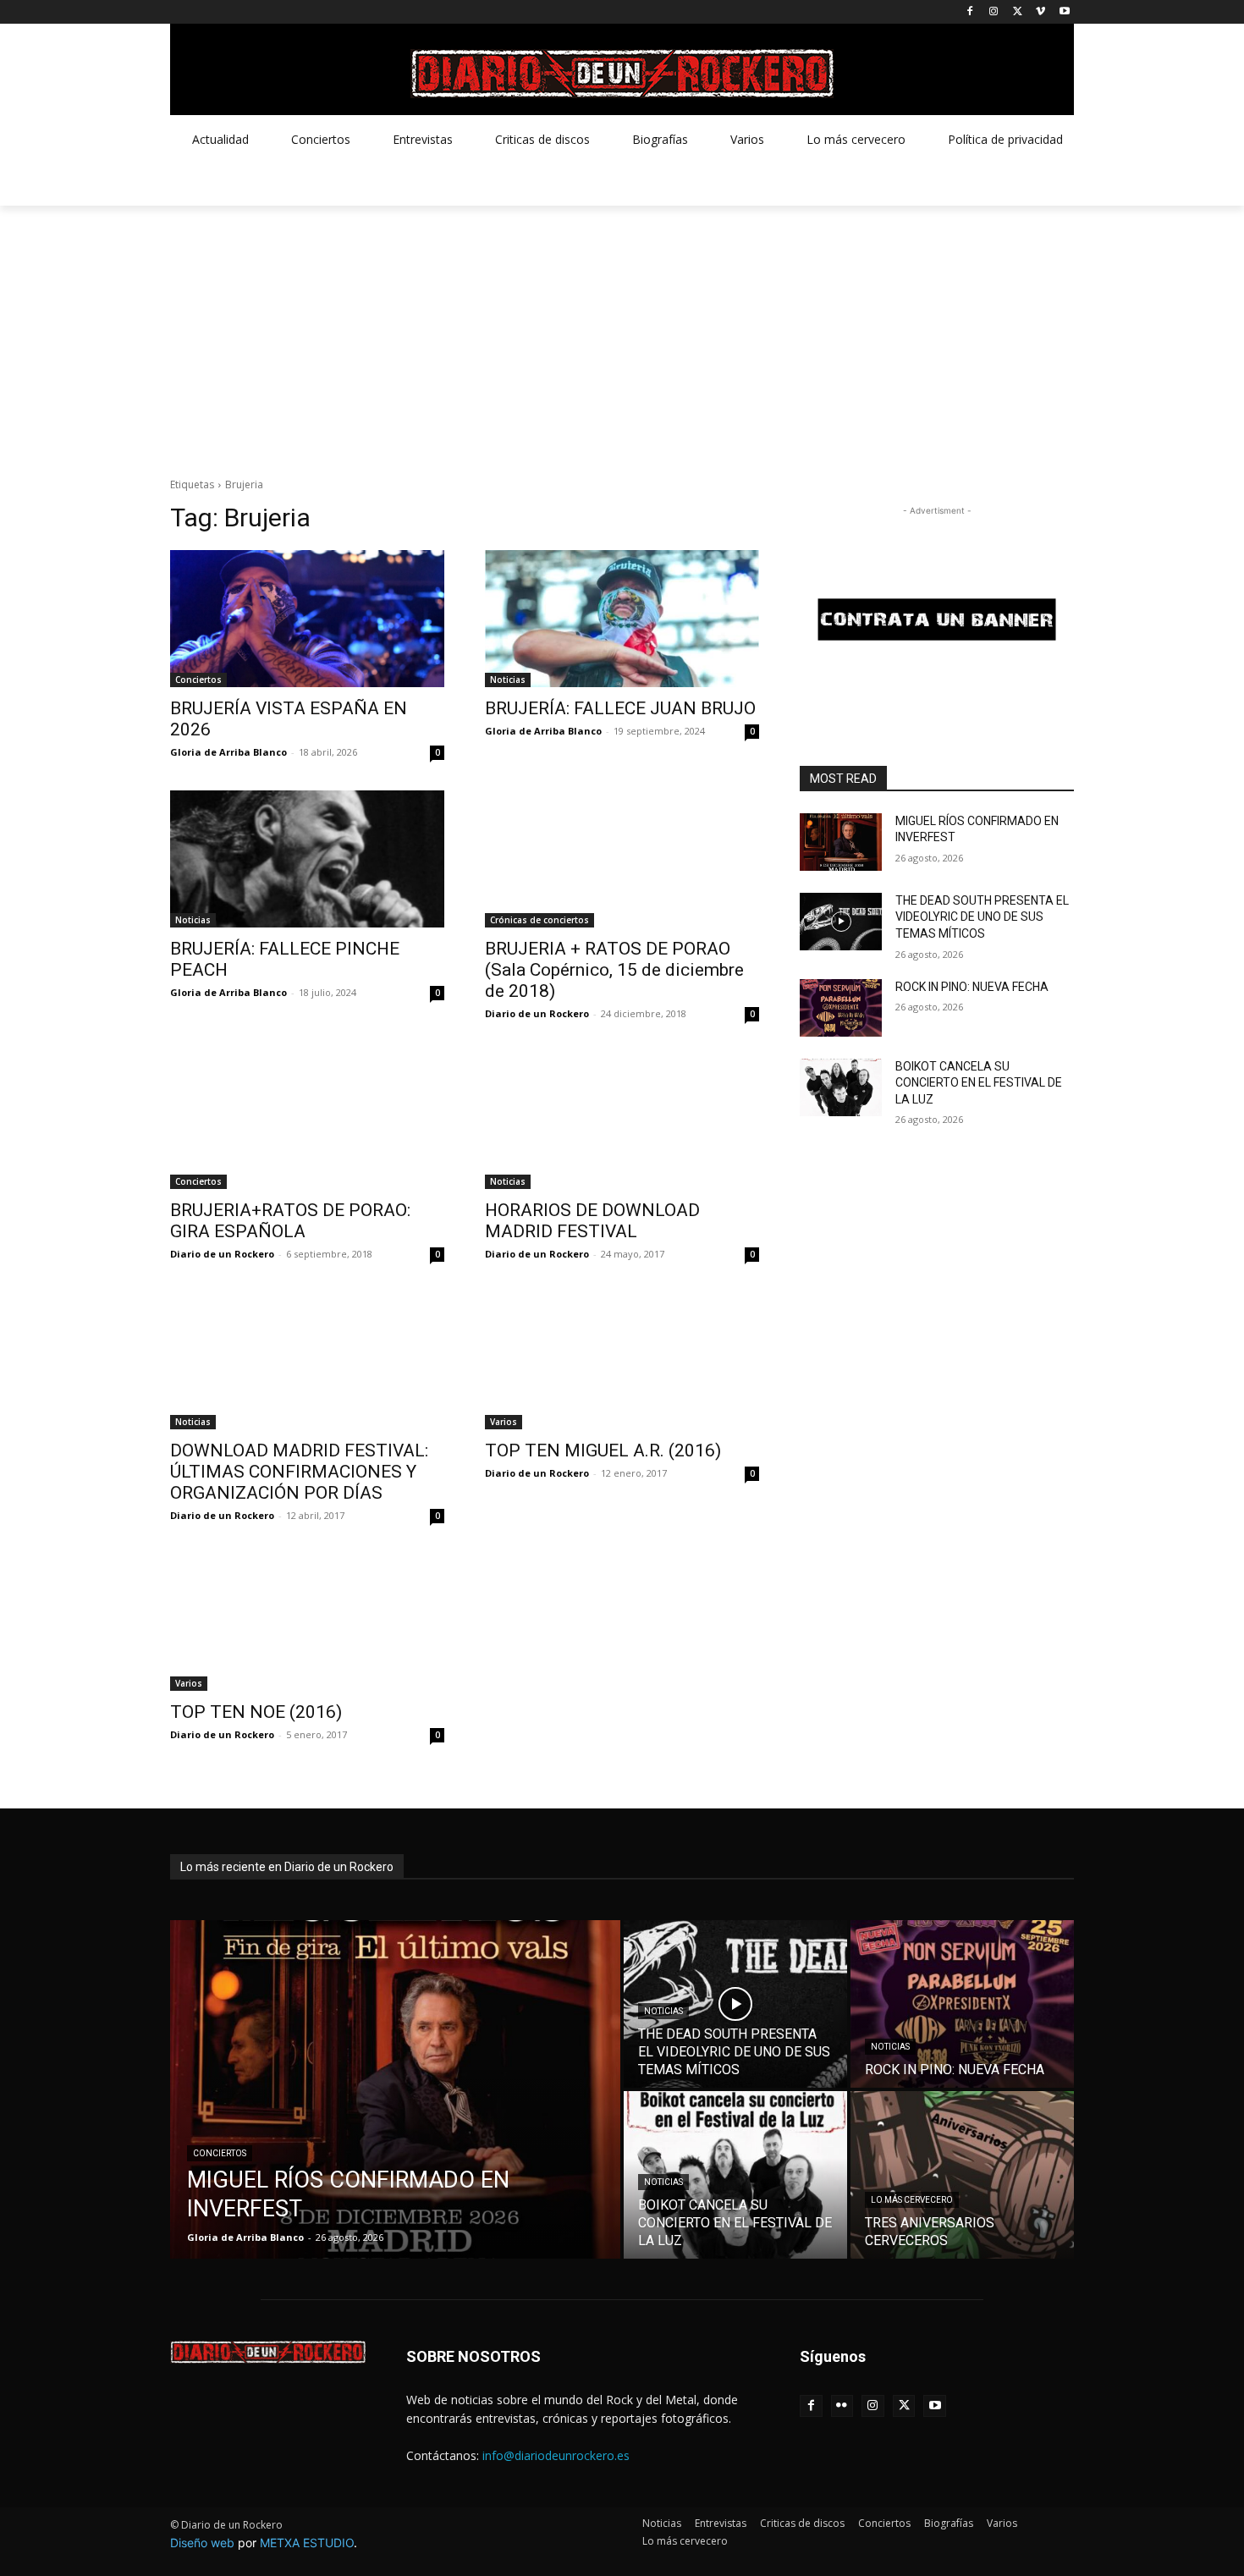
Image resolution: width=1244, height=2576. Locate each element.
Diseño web (202, 2543)
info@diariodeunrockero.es (556, 2455)
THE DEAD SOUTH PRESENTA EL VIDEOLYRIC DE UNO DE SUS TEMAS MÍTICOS (982, 917)
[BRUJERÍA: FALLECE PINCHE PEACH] (307, 859)
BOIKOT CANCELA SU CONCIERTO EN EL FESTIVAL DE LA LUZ (979, 1083)
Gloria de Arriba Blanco (228, 752)
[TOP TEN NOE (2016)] (307, 1622)
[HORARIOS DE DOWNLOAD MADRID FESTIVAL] (622, 1120)
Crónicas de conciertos (539, 920)
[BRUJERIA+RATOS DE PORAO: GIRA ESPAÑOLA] (307, 1120)
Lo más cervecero (912, 2200)
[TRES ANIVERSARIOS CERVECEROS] (962, 2175)
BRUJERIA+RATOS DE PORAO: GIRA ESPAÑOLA (290, 1221)
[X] (1018, 12)
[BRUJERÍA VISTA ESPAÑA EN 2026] (307, 619)
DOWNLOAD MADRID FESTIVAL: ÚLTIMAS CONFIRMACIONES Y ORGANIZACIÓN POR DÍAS (299, 1472)
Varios (504, 1422)
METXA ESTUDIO (307, 2543)
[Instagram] (994, 12)
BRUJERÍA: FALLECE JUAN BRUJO (620, 708)
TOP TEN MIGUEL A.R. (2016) (603, 1450)
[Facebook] (970, 12)
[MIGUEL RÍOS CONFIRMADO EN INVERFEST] (841, 842)
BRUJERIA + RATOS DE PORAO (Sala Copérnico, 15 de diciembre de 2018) (614, 970)
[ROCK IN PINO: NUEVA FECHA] (841, 1008)
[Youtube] (1064, 12)
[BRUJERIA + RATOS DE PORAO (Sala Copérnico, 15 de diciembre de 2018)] (622, 859)
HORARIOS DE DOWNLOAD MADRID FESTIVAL (592, 1221)
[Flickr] (842, 2406)
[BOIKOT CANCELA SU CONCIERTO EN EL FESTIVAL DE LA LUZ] (841, 1087)
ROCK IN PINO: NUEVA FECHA (972, 987)
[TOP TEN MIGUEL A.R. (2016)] (622, 1361)
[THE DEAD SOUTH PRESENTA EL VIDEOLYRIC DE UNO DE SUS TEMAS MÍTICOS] (841, 922)
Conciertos (198, 680)
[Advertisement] (622, 333)
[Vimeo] (1040, 12)
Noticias (508, 680)
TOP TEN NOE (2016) (256, 1712)
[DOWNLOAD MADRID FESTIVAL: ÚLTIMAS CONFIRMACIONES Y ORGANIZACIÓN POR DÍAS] (307, 1361)
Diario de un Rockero (537, 1013)
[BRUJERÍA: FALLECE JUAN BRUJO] (622, 619)
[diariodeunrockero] (622, 74)
